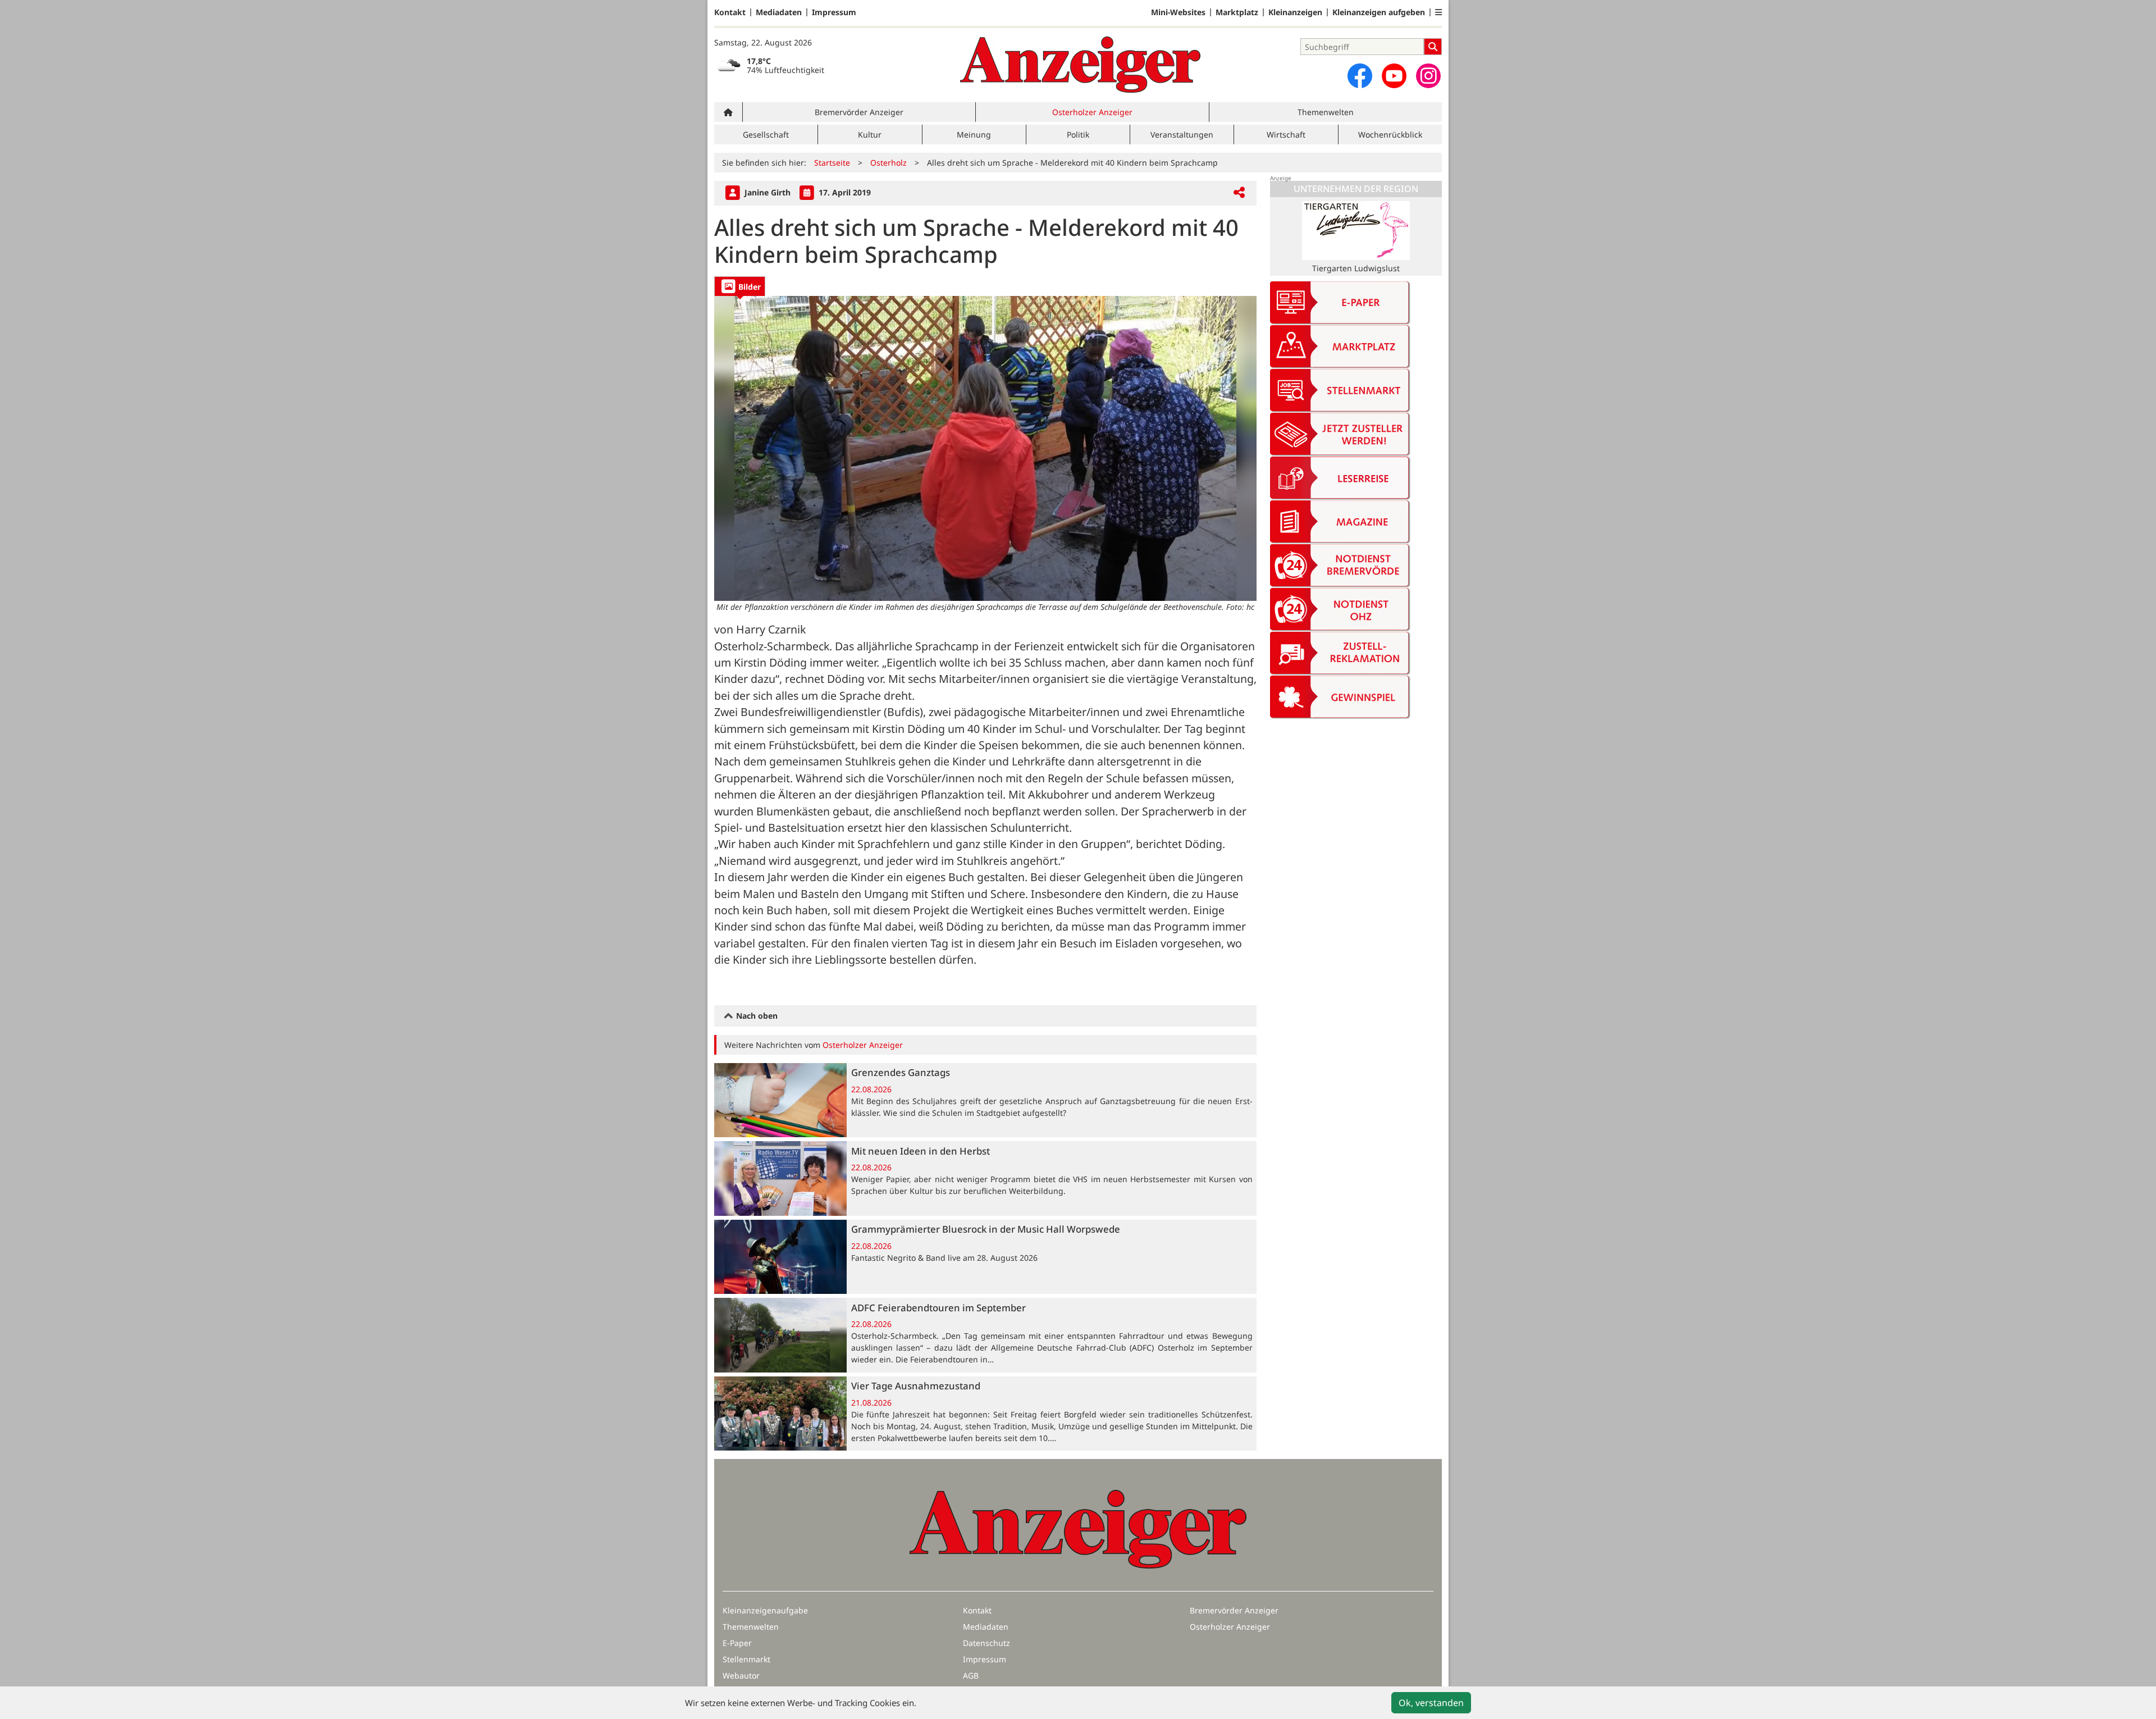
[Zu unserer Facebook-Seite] (1360, 76)
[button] (1438, 12)
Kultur (870, 134)
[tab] (740, 286)
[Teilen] (1239, 193)
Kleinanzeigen (1295, 12)
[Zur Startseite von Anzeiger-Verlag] (1080, 65)
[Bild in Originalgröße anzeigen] (985, 448)
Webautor (741, 1675)
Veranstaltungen (1182, 134)
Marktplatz (1237, 12)
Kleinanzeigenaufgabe (765, 1610)
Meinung (974, 134)
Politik (1078, 134)
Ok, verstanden (1431, 1703)
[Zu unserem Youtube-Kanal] (1394, 76)
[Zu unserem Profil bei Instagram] (1428, 76)
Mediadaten (779, 12)
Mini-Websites (1178, 12)
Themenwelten (1326, 112)
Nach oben (756, 1016)
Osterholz (889, 163)
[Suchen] (1433, 47)
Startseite (832, 163)
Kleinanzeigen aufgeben (1379, 12)
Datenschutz (986, 1643)
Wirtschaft (1286, 134)
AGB (971, 1675)
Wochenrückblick (1390, 134)
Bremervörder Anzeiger (859, 112)
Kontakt (730, 12)
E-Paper (737, 1643)
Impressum (834, 12)
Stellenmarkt (746, 1659)
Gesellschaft (766, 134)
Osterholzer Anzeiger (1092, 112)
